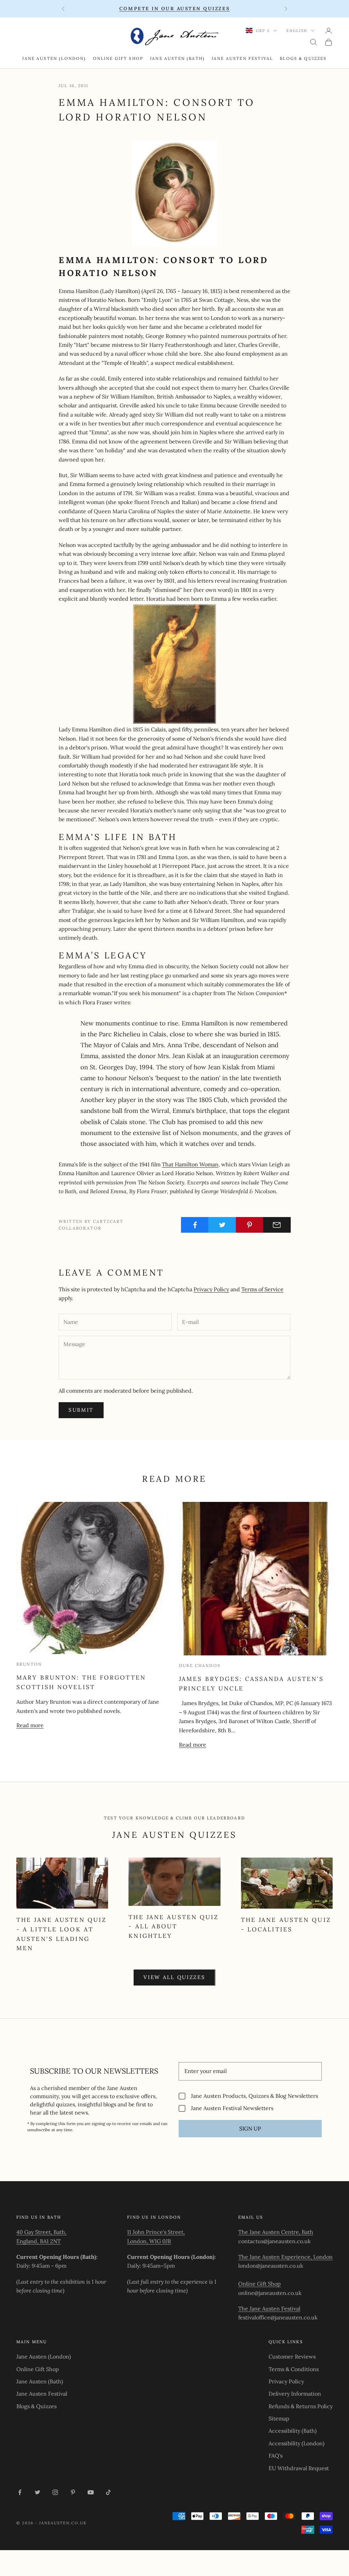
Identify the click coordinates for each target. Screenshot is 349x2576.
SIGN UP (250, 2128)
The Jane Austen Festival (269, 2308)
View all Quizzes (174, 1977)
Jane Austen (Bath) (177, 58)
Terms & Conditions (294, 2369)
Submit (81, 1410)
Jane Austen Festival (242, 58)
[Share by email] (277, 1225)
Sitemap (279, 2418)
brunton (29, 1664)
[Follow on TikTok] (108, 2492)
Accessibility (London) (297, 2443)
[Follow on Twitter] (37, 2492)
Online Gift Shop (118, 58)
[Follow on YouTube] (91, 2492)
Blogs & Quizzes (303, 58)
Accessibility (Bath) (293, 2431)
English (297, 31)
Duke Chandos (200, 1665)
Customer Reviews (292, 2356)
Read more (30, 1725)
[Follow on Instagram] (55, 2492)
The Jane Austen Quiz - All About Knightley (174, 1926)
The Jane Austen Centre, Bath (276, 2232)
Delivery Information (295, 2394)
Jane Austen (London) (54, 58)
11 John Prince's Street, (156, 2232)
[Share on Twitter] (222, 1225)
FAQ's (276, 2456)
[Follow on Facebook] (20, 2492)
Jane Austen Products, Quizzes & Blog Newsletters (254, 2096)
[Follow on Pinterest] (73, 2492)
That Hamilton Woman (190, 1164)
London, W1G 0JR (149, 2241)
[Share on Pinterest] (250, 1225)
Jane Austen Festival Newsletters (232, 2108)
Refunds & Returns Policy (301, 2406)
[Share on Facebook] (195, 1225)
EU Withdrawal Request (299, 2468)
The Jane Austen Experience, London (285, 2257)
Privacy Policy (211, 1289)
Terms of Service (262, 1289)
